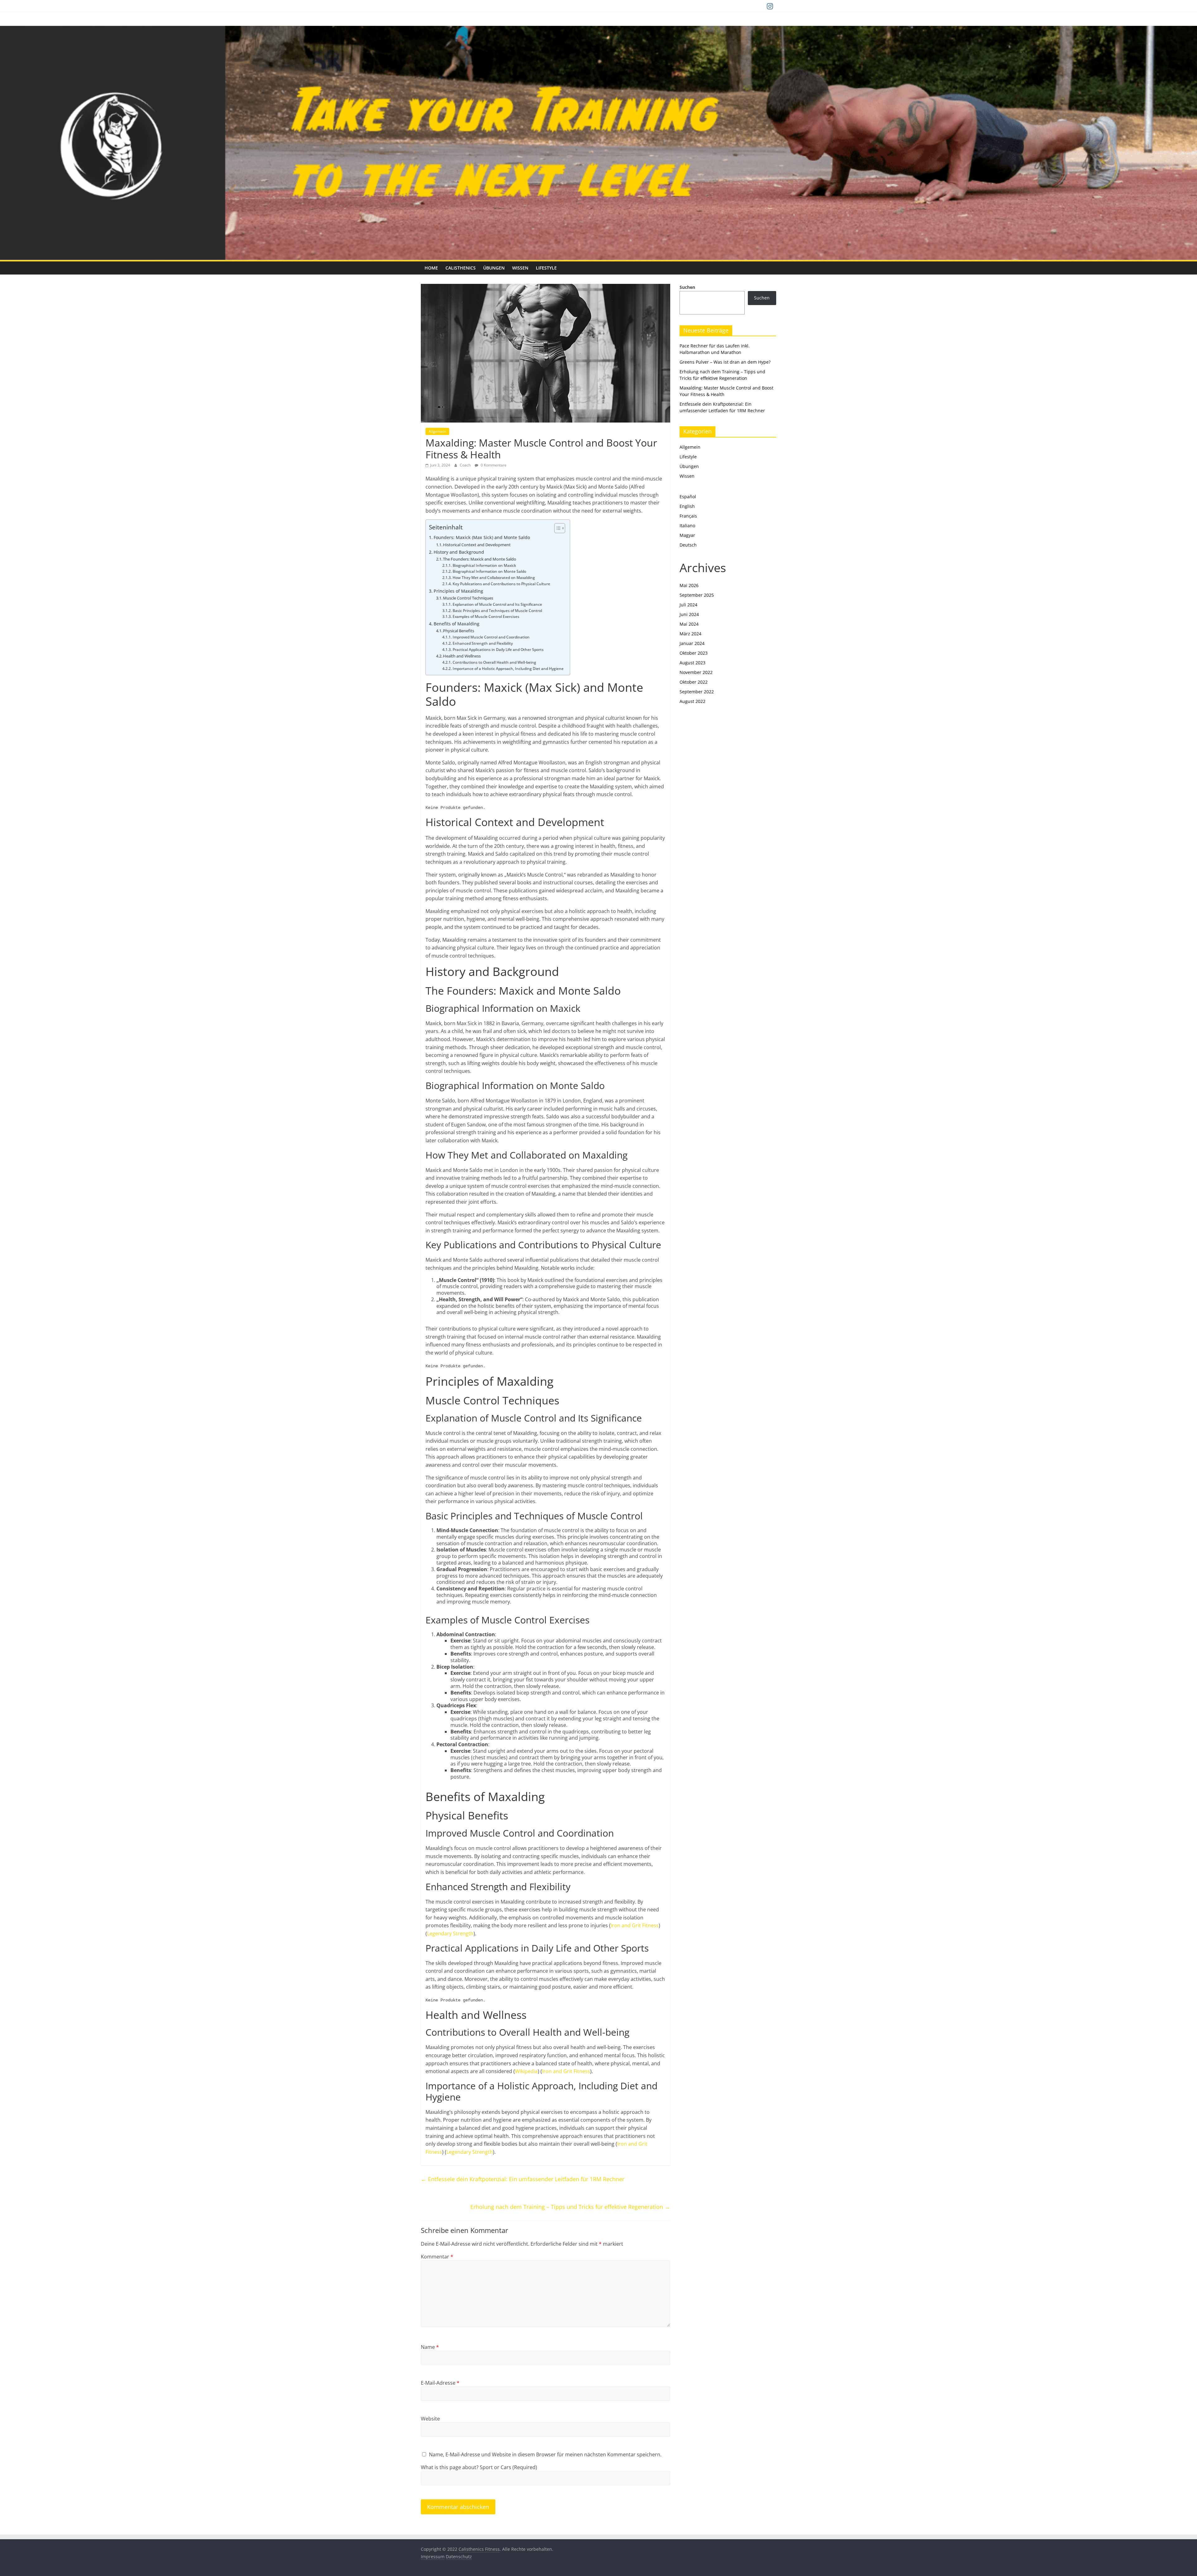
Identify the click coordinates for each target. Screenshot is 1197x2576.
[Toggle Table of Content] (557, 528)
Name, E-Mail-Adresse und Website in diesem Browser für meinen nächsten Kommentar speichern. (545, 2454)
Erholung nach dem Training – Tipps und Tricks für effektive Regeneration (570, 2207)
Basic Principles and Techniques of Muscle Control (497, 611)
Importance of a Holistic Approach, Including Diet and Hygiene (508, 669)
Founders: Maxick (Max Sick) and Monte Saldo (482, 537)
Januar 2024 (692, 643)
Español (688, 497)
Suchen (687, 287)
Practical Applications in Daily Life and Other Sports (498, 650)
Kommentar (437, 2257)
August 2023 (692, 663)
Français (688, 516)
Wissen (520, 268)
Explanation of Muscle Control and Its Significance (497, 604)
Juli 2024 (688, 605)
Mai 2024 (689, 624)
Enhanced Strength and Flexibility (483, 643)
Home (431, 268)
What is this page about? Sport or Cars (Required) (479, 2467)
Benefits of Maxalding (457, 624)
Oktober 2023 (694, 653)
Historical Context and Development (477, 545)
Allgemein (437, 431)
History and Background (459, 552)
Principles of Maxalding (458, 591)
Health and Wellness (462, 656)
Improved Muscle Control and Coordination (491, 637)
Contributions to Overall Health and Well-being (494, 662)
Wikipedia (526, 2071)
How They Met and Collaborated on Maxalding (494, 578)
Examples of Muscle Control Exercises (486, 617)
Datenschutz (459, 2557)
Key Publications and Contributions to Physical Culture (501, 584)
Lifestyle (546, 268)
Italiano (687, 526)
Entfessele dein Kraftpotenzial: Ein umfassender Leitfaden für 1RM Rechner (523, 2179)
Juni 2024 (689, 614)
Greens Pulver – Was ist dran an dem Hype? (725, 362)
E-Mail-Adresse (440, 2383)
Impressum (433, 2557)
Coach (466, 465)
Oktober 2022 (694, 682)
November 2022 (696, 672)
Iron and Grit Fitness (635, 1925)
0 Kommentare (493, 465)
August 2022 (692, 701)
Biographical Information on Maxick (484, 565)
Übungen (494, 268)
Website (430, 2419)
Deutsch (688, 545)
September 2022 (697, 692)
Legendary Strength (450, 1933)
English (687, 506)
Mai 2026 (689, 585)
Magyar (687, 535)
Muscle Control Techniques (468, 598)
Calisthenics (461, 268)
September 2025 (697, 595)
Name (430, 2347)
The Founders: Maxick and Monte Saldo (480, 559)
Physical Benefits (459, 631)
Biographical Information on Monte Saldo (489, 571)
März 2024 (690, 634)
